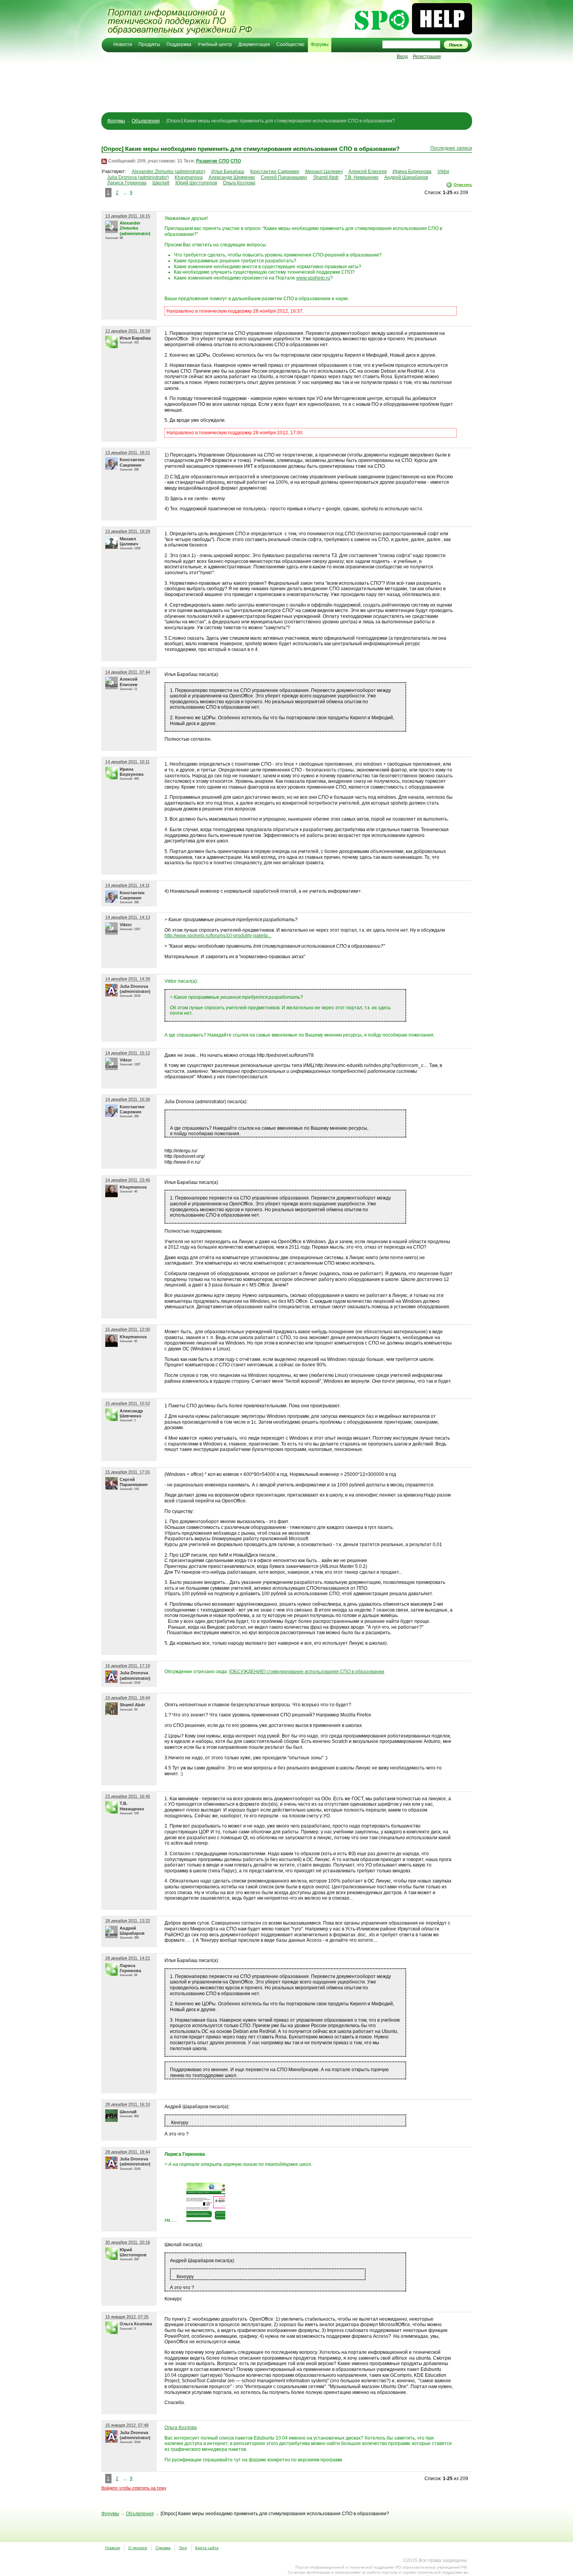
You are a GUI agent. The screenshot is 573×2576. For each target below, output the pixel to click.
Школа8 (161, 183)
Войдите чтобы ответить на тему (134, 2488)
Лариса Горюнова (127, 183)
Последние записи (451, 148)
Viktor (443, 172)
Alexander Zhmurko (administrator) (169, 172)
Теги (183, 2548)
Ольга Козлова (239, 183)
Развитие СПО (213, 161)
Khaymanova (189, 177)
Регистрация (427, 57)
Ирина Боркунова (412, 172)
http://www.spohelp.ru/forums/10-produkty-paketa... (218, 936)
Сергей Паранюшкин (284, 177)
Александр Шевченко (232, 177)
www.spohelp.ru (313, 278)
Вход (402, 57)
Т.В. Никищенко (362, 177)
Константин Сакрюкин (275, 172)
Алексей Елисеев (368, 172)
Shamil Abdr (326, 177)
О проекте (138, 2548)
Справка (163, 2548)
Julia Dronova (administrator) (138, 177)
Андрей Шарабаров (406, 177)
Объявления (146, 121)
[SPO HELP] (413, 33)
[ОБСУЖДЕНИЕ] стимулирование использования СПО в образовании (307, 1672)
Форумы (116, 121)
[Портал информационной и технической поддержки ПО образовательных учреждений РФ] (179, 19)
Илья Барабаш (228, 172)
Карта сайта (207, 2548)
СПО (236, 161)
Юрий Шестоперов (196, 183)
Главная (113, 2548)
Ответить (463, 185)
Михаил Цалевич (324, 172)
